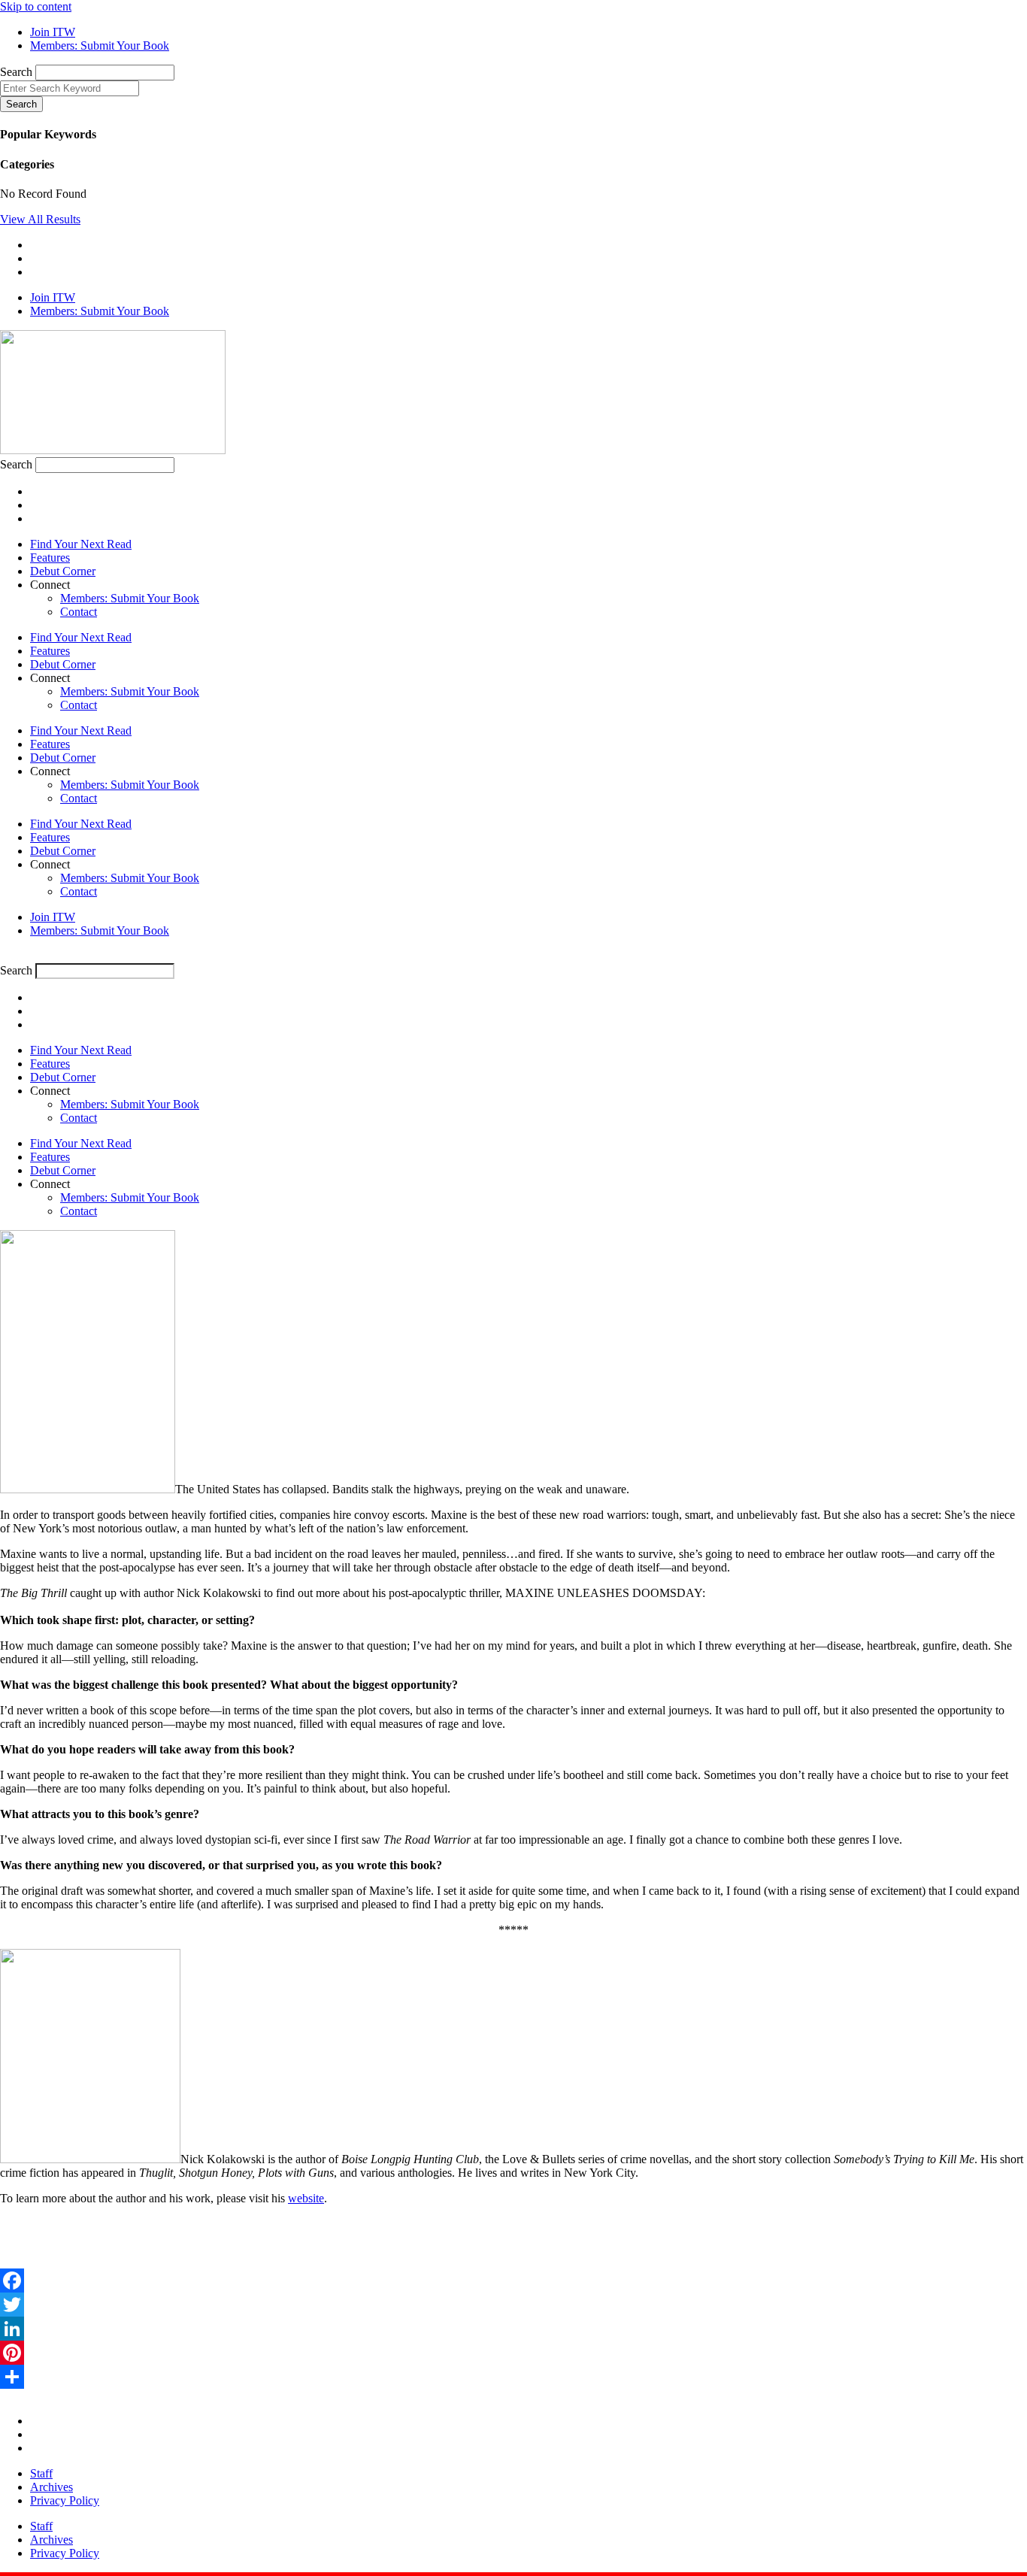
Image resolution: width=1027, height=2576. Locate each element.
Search (16, 72)
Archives (52, 2487)
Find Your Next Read (81, 544)
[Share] (513, 2377)
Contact (79, 612)
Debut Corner (63, 571)
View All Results (40, 219)
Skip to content (36, 6)
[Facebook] (513, 2281)
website (306, 2198)
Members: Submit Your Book (130, 598)
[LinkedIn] (513, 2329)
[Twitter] (513, 2305)
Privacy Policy (65, 2500)
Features (50, 558)
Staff (41, 2473)
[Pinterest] (513, 2353)
